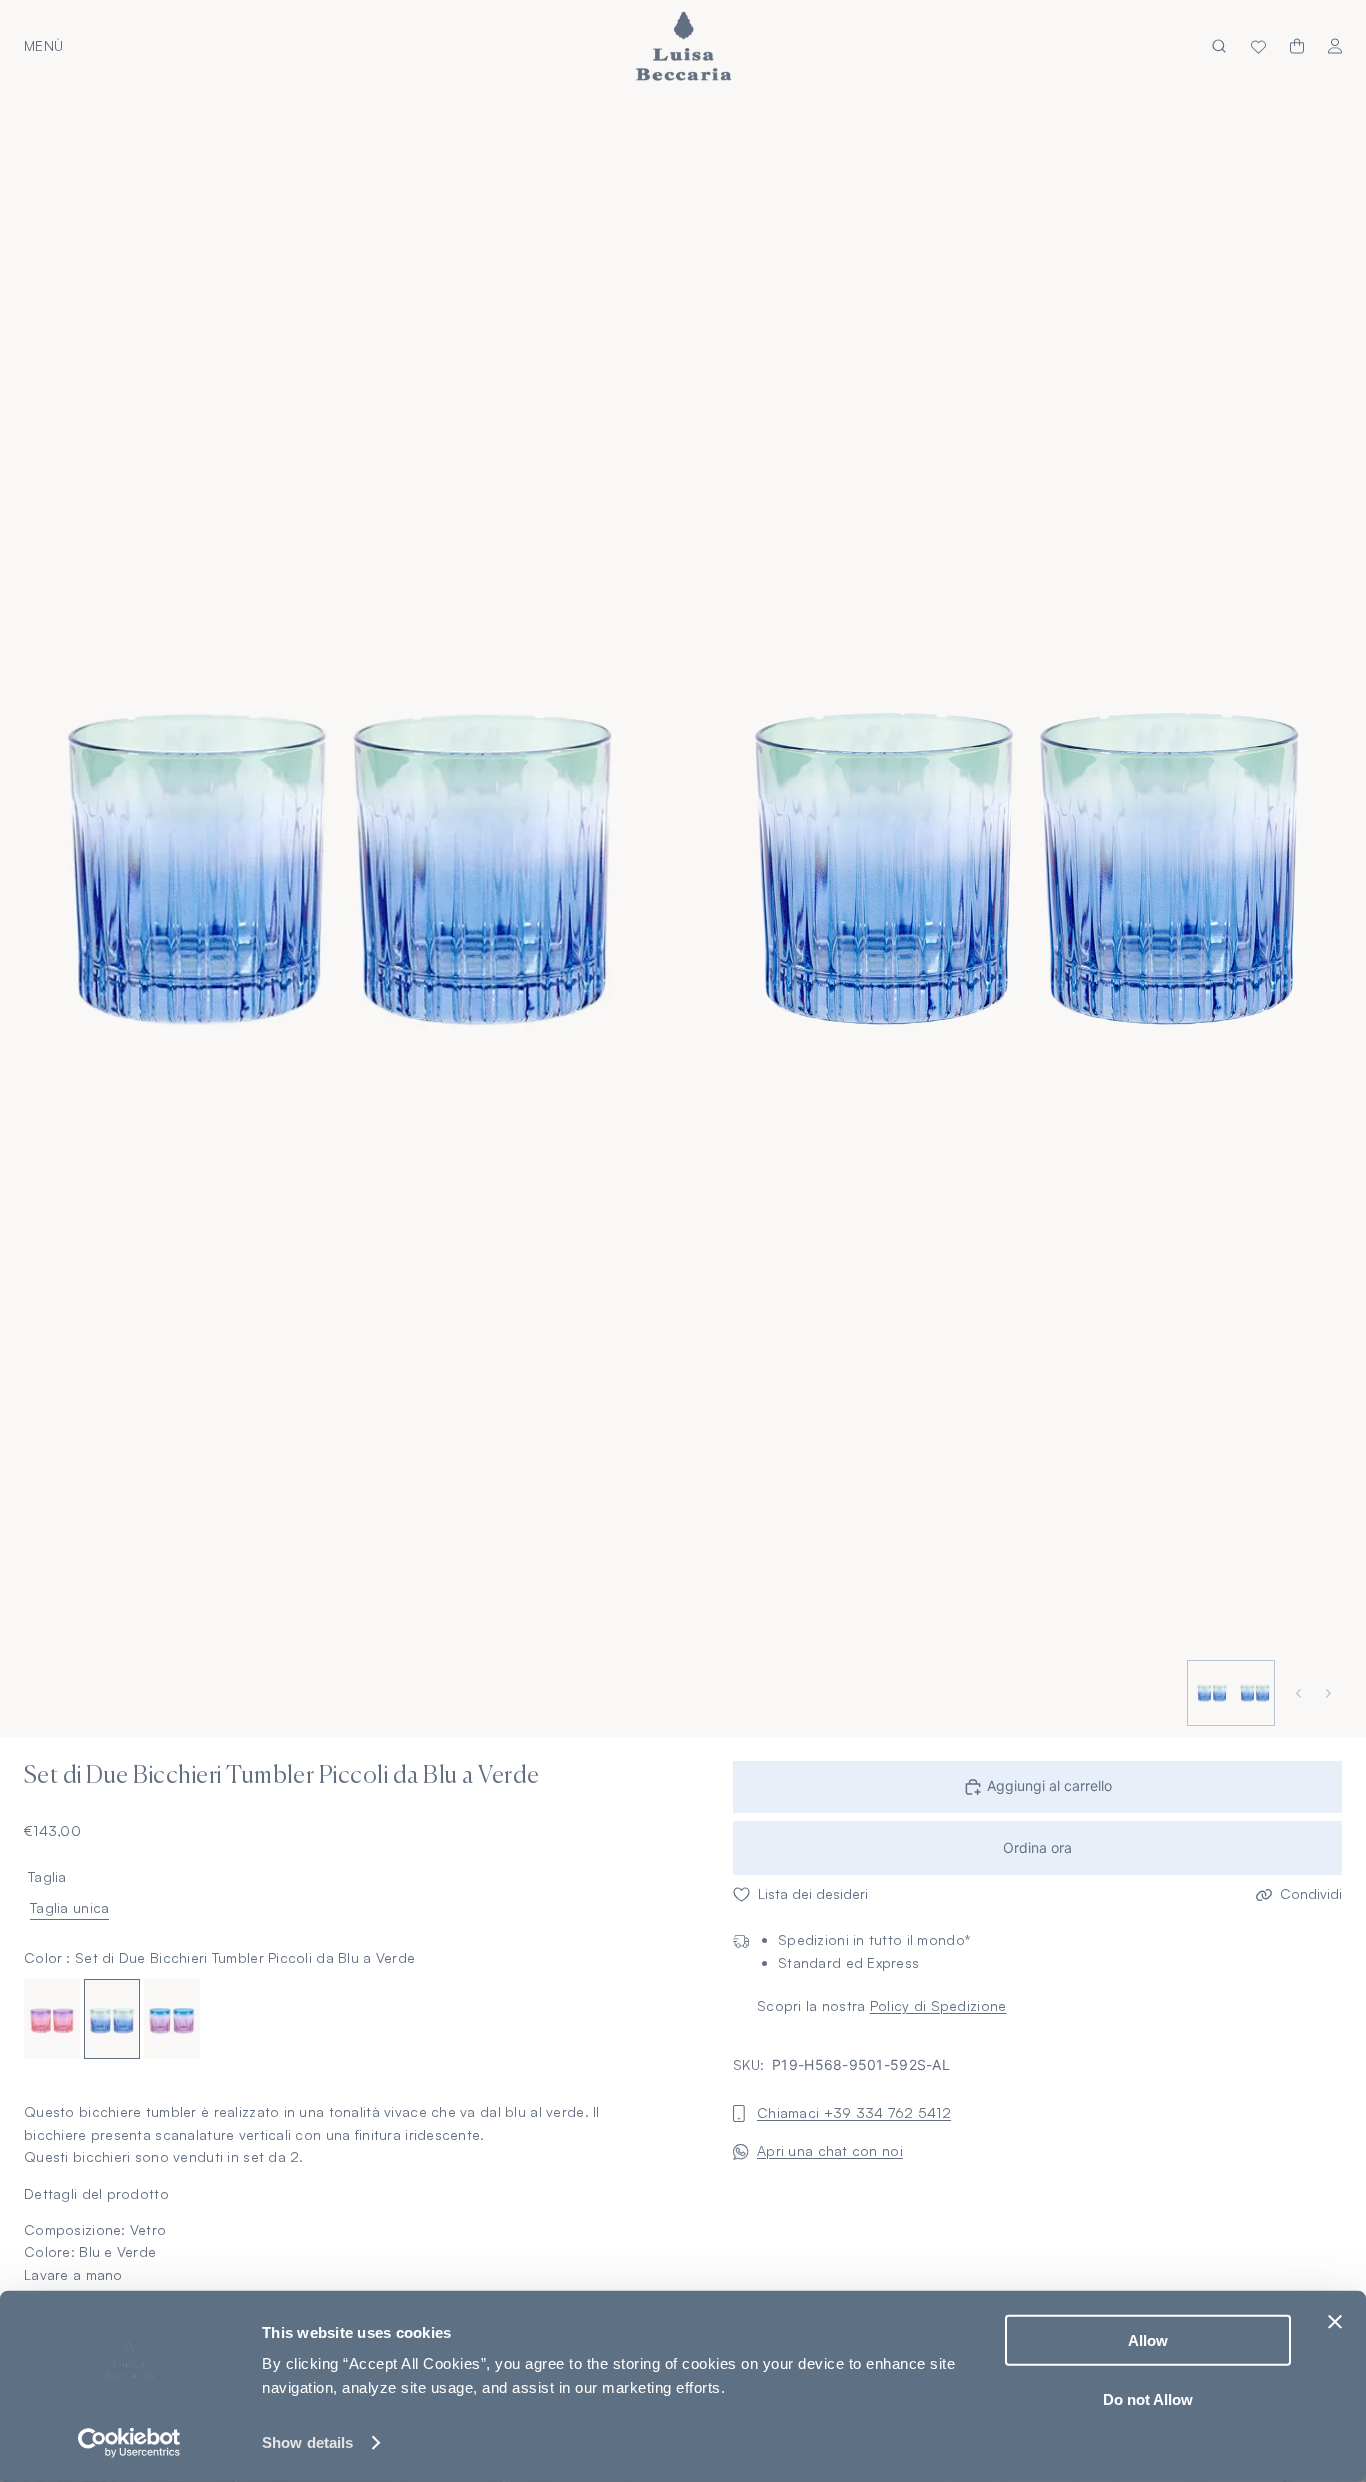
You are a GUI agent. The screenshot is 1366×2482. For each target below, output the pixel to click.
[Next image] (1331, 1693)
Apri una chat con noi (830, 2151)
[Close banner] (1335, 2322)
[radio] (52, 2020)
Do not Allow (1148, 2398)
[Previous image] (1301, 1693)
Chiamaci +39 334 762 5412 (854, 2113)
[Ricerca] (1219, 46)
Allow (1148, 2340)
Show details (307, 2442)
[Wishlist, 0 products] (1258, 46)
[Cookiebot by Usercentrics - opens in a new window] (129, 2443)
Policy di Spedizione (938, 2006)
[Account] (1335, 46)
